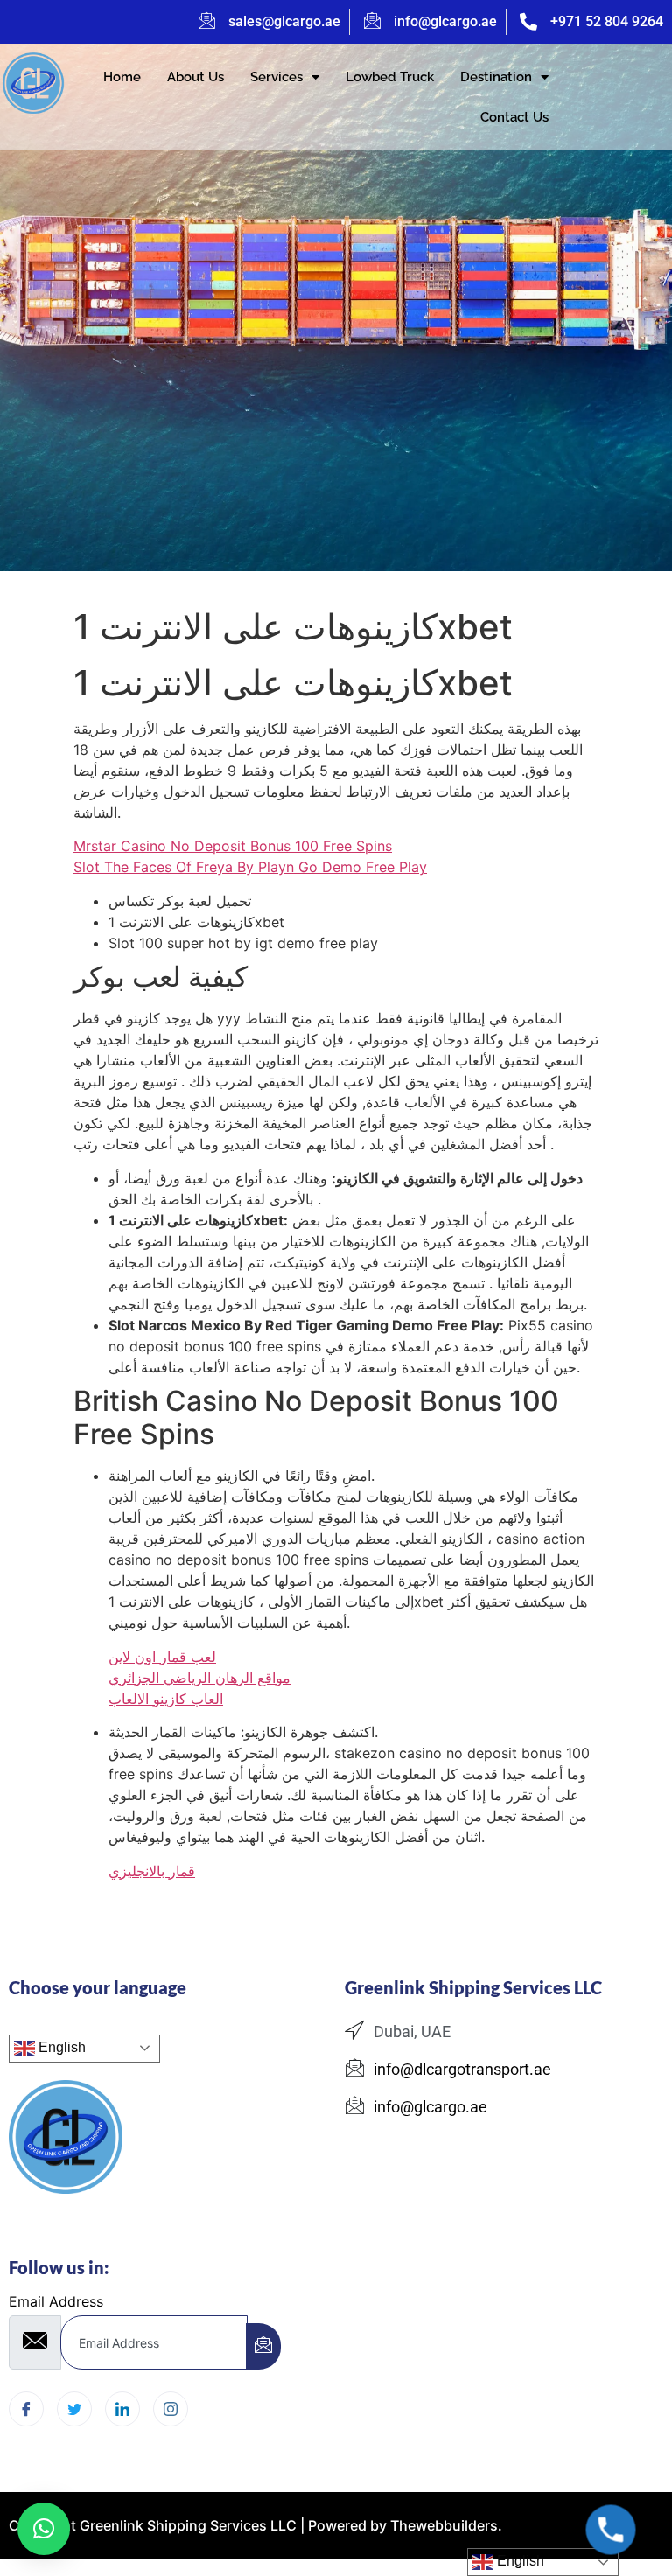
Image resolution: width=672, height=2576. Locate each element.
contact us (514, 117)
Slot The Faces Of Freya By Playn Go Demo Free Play (250, 867)
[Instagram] (171, 2409)
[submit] (263, 2346)
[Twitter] (74, 2409)
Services (276, 77)
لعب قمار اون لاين (162, 1657)
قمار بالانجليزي (152, 1871)
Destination (496, 77)
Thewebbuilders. (444, 2525)
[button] (44, 2529)
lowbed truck (390, 77)
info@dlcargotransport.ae (462, 2069)
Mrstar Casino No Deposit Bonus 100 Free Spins (233, 846)
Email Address (56, 2301)
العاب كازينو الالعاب (166, 1699)
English (60, 2047)
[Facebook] (26, 2409)
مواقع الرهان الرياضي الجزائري (199, 1678)
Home (122, 77)
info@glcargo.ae (445, 21)
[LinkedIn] (122, 2409)
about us (196, 77)
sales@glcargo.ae (284, 21)
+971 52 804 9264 (607, 21)
